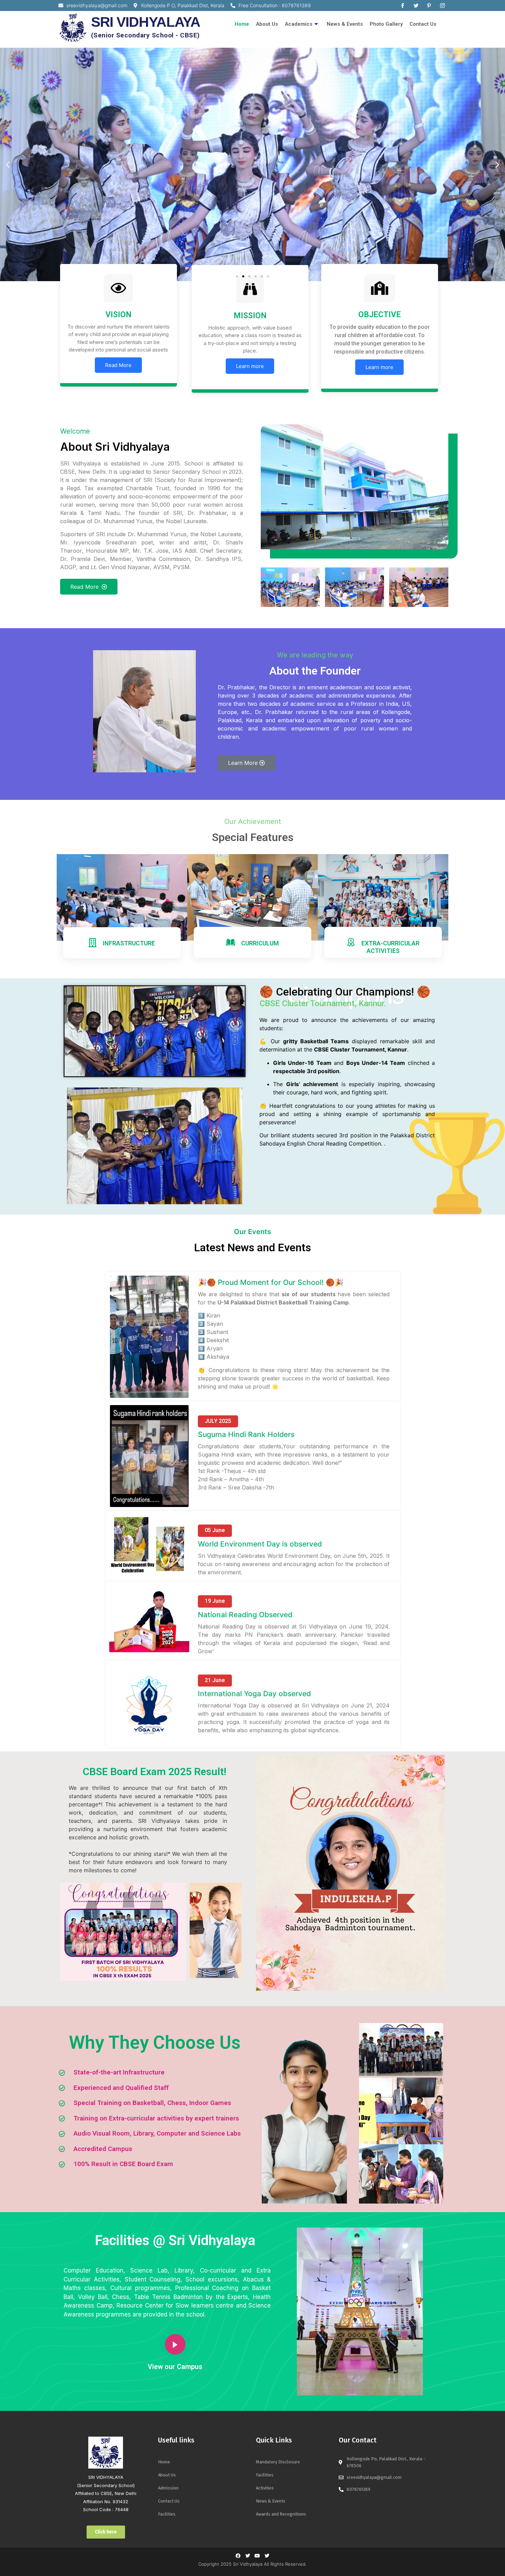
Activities (265, 2488)
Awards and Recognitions (281, 2514)
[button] (237, 276)
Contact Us (423, 24)
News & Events (345, 24)
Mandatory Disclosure (278, 2462)
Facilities (167, 2514)
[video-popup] (175, 2344)
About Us (267, 24)
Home (242, 24)
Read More (118, 365)
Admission (168, 2488)
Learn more (250, 366)
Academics (299, 24)
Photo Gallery (386, 24)
